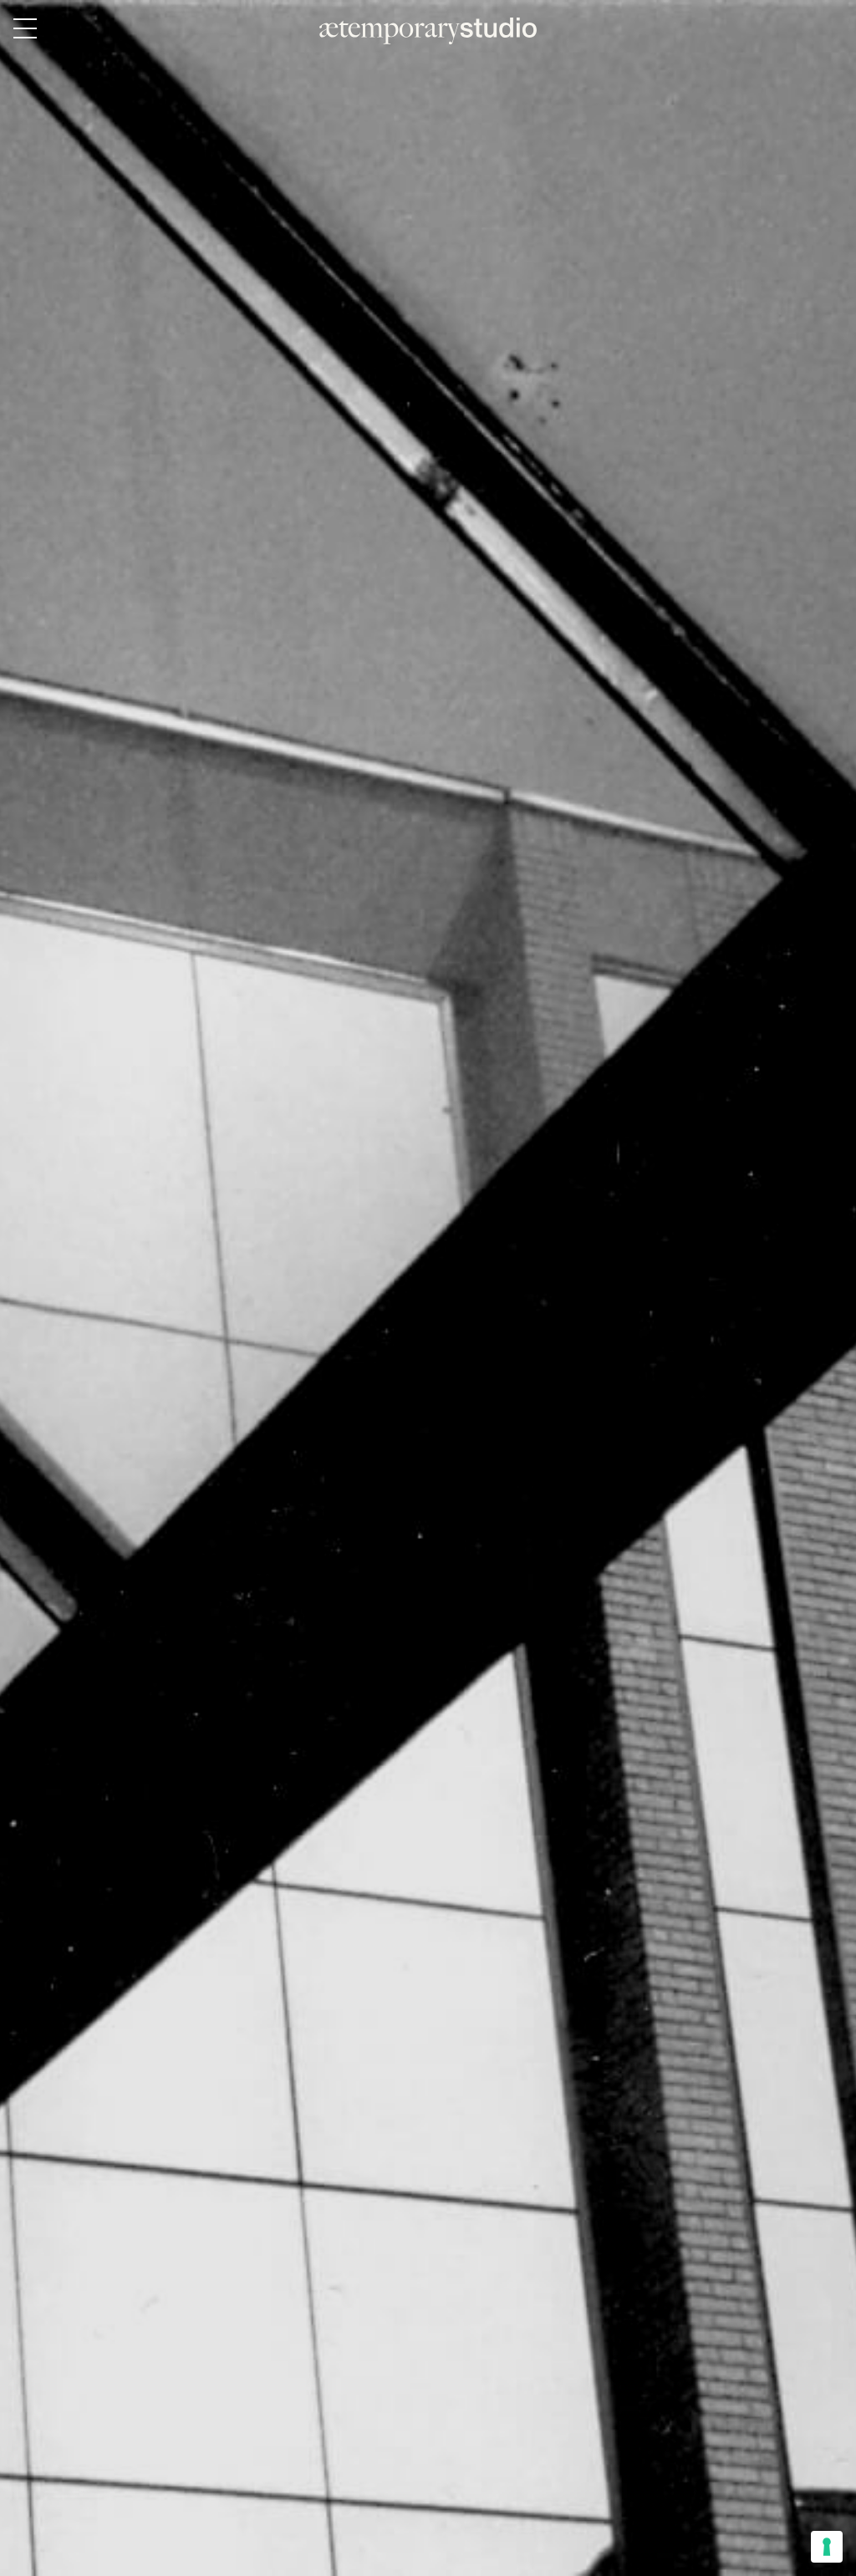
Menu (25, 28)
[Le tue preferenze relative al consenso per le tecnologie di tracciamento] (827, 2547)
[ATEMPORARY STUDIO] (428, 31)
